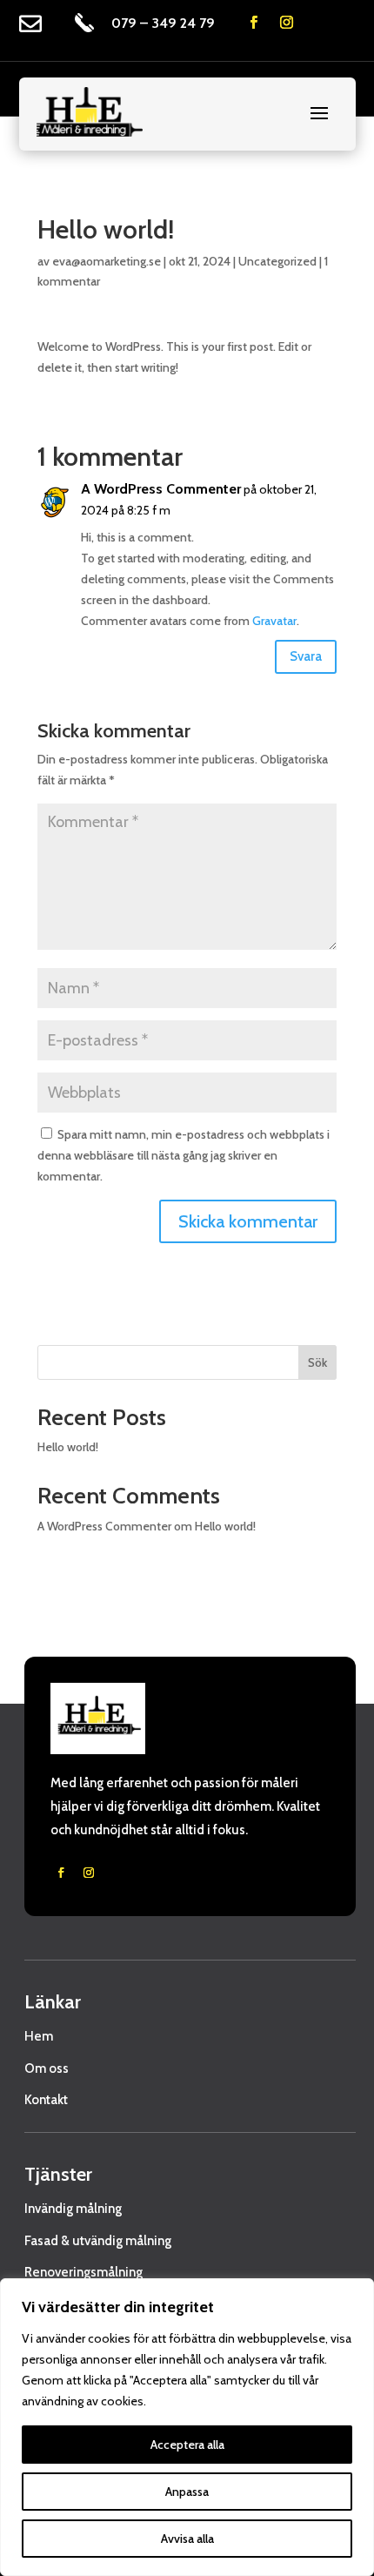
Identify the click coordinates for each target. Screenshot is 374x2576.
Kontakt (46, 2100)
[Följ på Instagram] (287, 23)
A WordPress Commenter (161, 489)
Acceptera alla (187, 2445)
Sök (317, 1362)
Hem (39, 2036)
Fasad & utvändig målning (98, 2241)
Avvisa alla (187, 2539)
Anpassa (187, 2492)
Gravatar (274, 621)
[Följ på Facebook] (254, 23)
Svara (306, 656)
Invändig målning (73, 2209)
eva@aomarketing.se (107, 261)
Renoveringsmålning (83, 2272)
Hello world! (68, 1447)
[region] (187, 2427)
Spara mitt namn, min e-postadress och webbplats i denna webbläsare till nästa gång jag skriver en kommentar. (184, 1155)
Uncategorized (277, 261)
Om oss (47, 2068)
